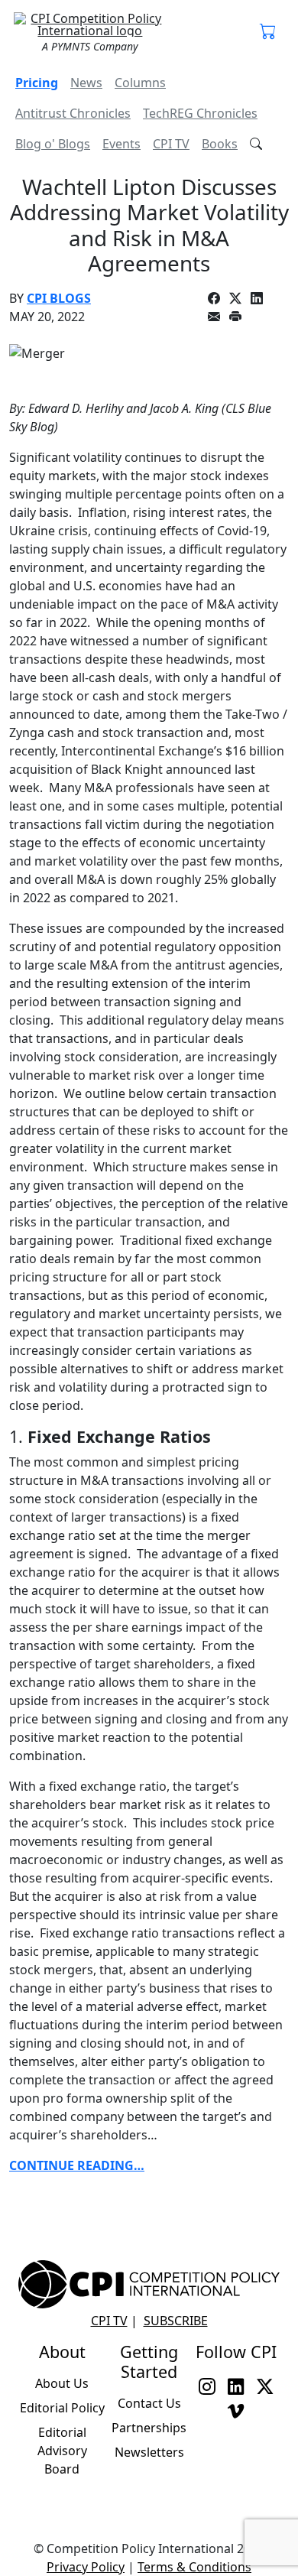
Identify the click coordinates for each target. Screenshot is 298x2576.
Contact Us (149, 2403)
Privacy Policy (86, 2567)
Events (121, 144)
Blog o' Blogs (53, 144)
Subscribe (176, 2321)
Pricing (37, 83)
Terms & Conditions (194, 2567)
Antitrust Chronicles (73, 113)
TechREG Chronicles (200, 113)
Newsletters (149, 2452)
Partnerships (149, 2428)
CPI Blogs (59, 298)
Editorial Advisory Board (62, 2451)
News (86, 83)
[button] (268, 32)
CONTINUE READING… (77, 2165)
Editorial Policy (62, 2408)
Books (220, 144)
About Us (62, 2383)
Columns (140, 83)
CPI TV (171, 144)
